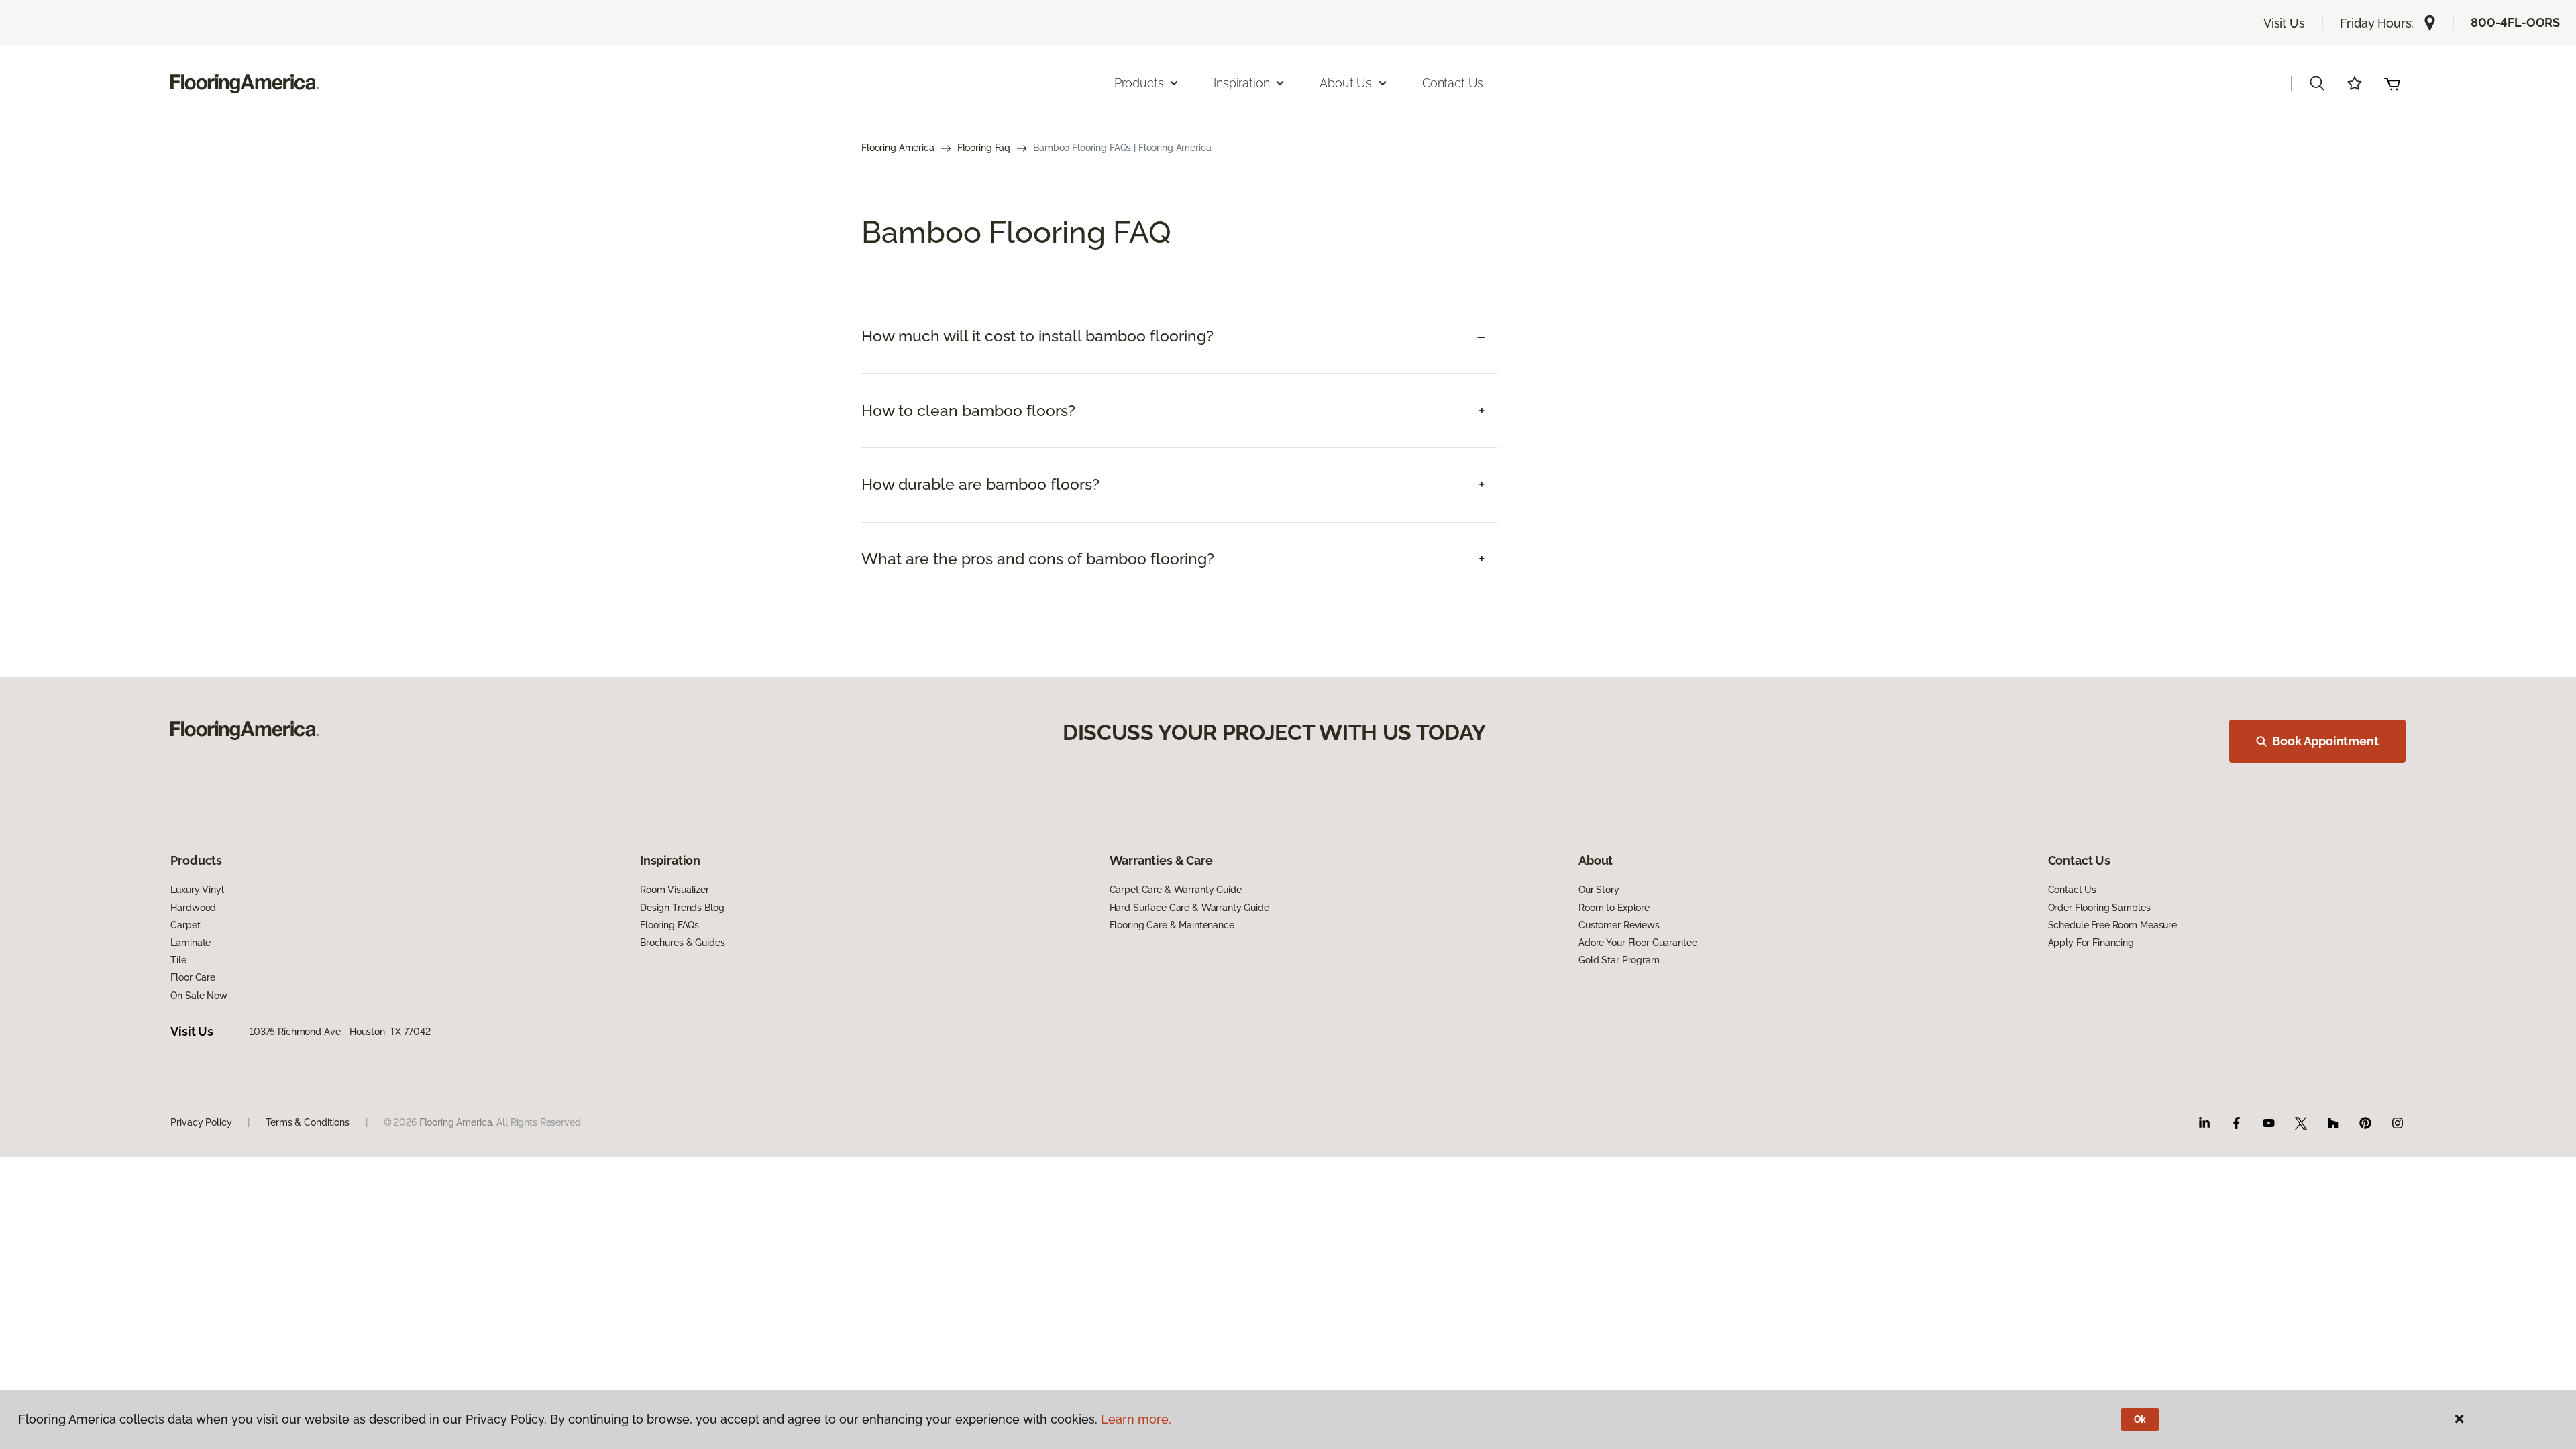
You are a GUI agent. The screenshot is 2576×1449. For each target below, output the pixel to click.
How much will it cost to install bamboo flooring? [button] (1037, 336)
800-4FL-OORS (2515, 22)
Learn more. (1136, 1419)
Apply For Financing (2091, 943)
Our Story (1599, 890)
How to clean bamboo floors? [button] (968, 411)
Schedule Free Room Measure (2112, 925)
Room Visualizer (675, 890)
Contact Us (1453, 83)
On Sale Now (199, 996)
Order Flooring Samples (2099, 908)
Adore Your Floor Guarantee (1638, 943)
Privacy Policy (201, 1122)
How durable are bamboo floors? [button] (980, 484)
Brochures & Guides (682, 943)
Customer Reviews (1619, 925)
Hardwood (193, 908)
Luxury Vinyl (197, 890)
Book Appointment (2325, 741)
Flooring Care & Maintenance (1172, 925)
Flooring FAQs (669, 925)
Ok (2140, 1419)
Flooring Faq (984, 148)
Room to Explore (1614, 908)
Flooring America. (457, 1122)
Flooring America (898, 148)
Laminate (191, 943)
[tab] (1179, 336)
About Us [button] (1346, 83)
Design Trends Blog (682, 908)
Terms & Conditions (307, 1122)
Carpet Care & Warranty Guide (1176, 890)
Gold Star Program (1619, 960)
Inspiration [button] (1241, 83)
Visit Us (2284, 23)
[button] (2317, 83)
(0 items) (2392, 83)
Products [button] (1139, 83)
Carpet (185, 925)
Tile (178, 960)
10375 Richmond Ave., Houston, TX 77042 (340, 1032)
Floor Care (193, 977)
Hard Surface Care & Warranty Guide (1189, 908)
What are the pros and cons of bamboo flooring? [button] (1038, 559)
